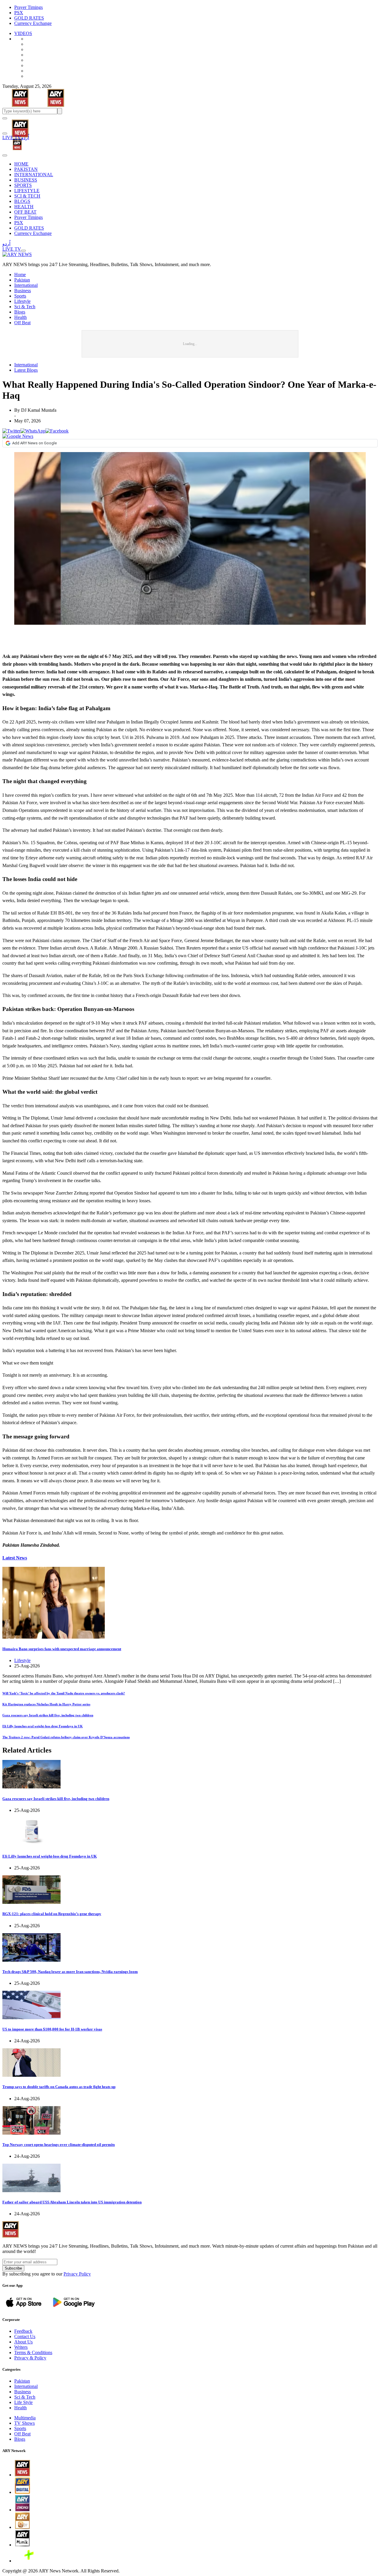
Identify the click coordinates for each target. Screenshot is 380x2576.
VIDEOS (23, 33)
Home (20, 275)
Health (20, 317)
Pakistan (22, 280)
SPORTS (23, 185)
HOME (21, 164)
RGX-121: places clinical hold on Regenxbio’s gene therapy (52, 1914)
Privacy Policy (77, 2274)
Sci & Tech (25, 307)
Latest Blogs (26, 370)
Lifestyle (22, 301)
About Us (23, 2342)
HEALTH (24, 207)
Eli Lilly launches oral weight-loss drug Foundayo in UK (43, 1726)
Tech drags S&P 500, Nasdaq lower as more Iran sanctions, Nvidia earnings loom (70, 1972)
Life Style (23, 2402)
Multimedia (25, 2418)
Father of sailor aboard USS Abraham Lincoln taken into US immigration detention (72, 2202)
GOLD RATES (29, 18)
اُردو (25, 137)
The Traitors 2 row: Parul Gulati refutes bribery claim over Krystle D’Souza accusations (66, 1737)
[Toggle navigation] (5, 118)
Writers (21, 2347)
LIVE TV (12, 137)
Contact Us (25, 2336)
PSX (19, 13)
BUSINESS (26, 180)
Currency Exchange (33, 23)
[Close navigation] (5, 155)
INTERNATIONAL (34, 175)
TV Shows (24, 2423)
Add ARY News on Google (34, 443)
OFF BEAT (25, 212)
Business (23, 291)
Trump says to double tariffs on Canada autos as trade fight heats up (59, 2087)
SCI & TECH (27, 196)
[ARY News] (13, 124)
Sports (20, 296)
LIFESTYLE (27, 191)
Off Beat (22, 323)
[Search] (5, 133)
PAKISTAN (26, 169)
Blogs (20, 312)
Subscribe (13, 2268)
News (15, 1558)
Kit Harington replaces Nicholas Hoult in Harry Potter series (46, 1704)
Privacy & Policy (30, 2358)
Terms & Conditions (33, 2352)
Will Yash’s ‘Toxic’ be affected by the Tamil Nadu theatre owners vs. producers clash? (64, 1693)
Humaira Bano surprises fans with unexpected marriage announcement (62, 1649)
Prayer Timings (28, 7)
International (26, 285)
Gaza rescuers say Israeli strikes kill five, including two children (48, 1715)
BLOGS (22, 201)
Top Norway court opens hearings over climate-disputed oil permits (59, 2145)
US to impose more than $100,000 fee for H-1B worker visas (52, 2029)
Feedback (23, 2331)
